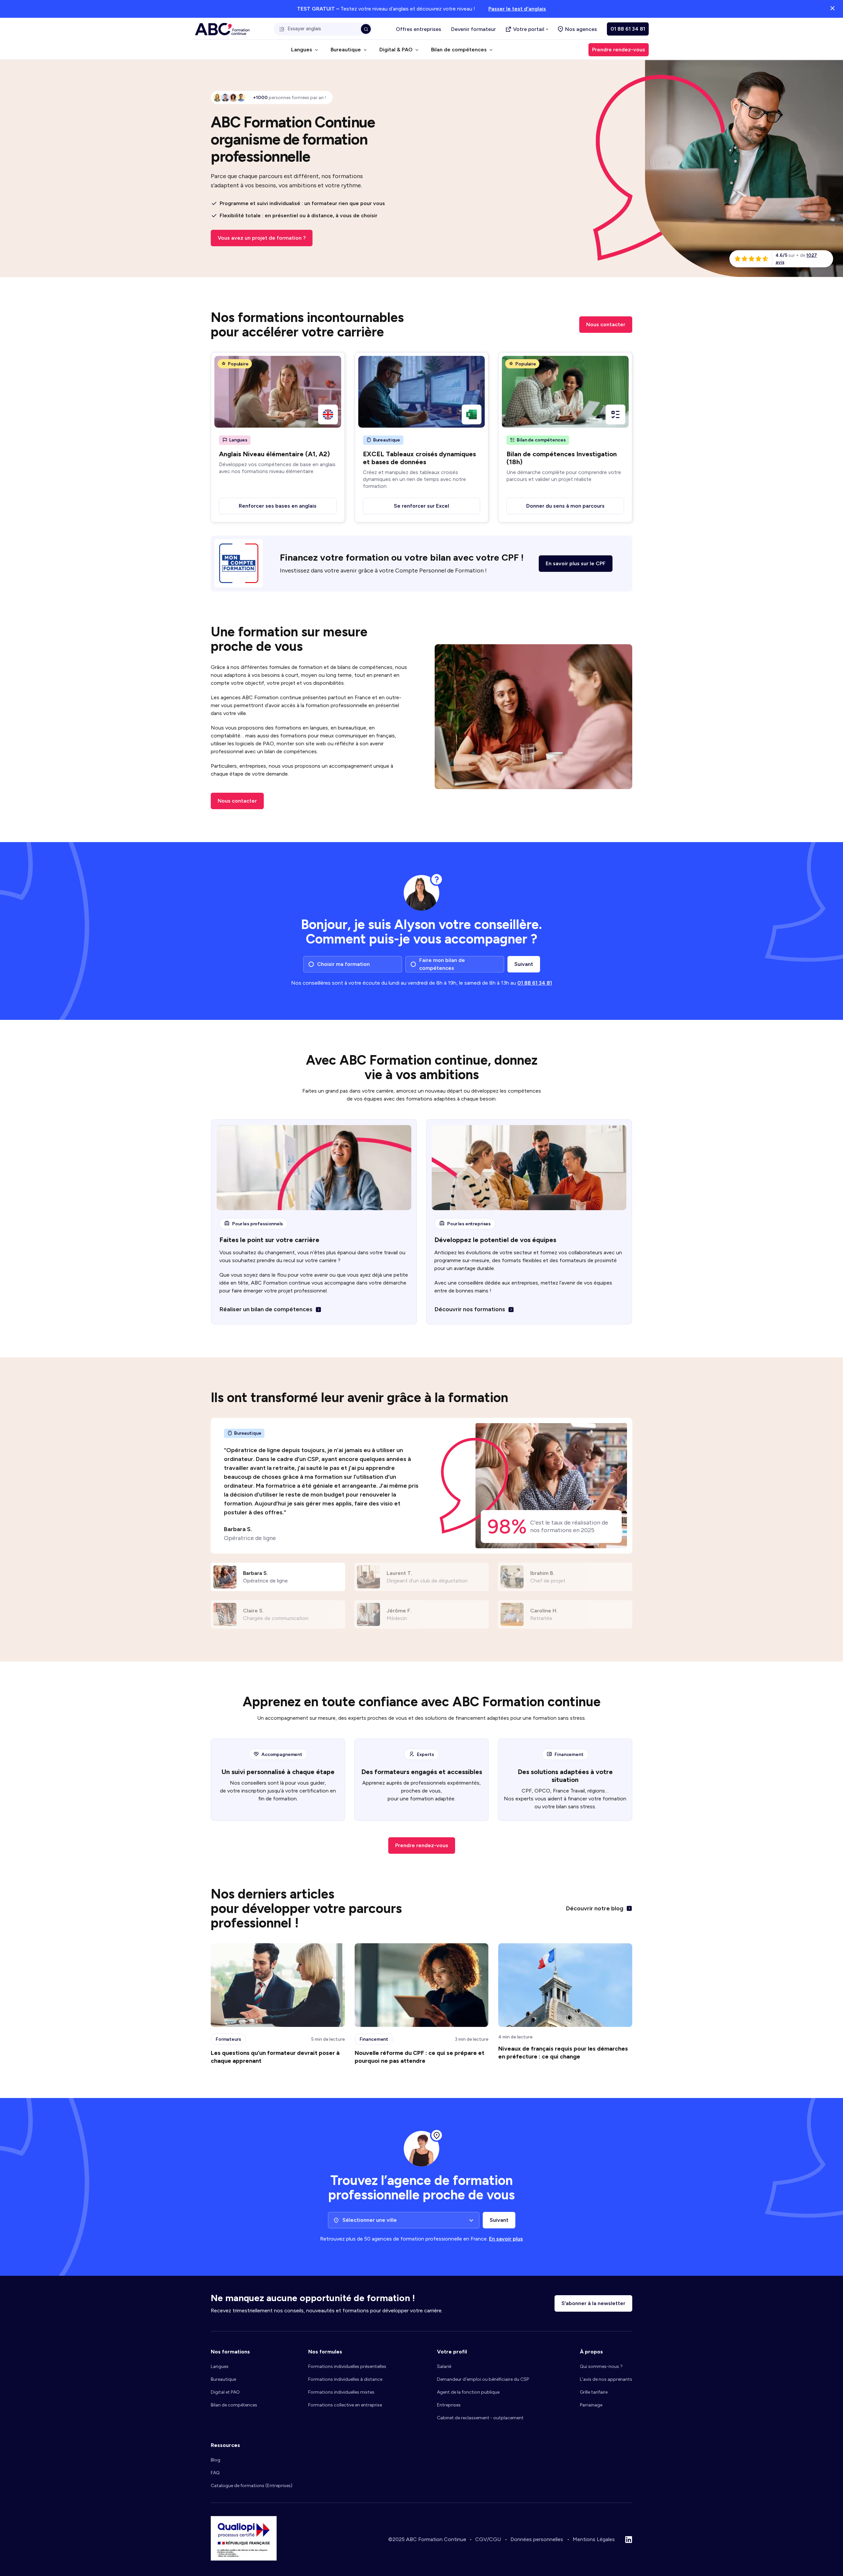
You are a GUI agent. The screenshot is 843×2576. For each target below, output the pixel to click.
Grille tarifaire (594, 2392)
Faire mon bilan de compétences (442, 964)
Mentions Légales (594, 2539)
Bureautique (223, 2379)
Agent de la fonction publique (468, 2392)
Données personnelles (537, 2539)
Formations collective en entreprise (345, 2405)
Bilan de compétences (234, 2405)
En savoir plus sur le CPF (576, 563)
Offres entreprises (419, 29)
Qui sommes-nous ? (601, 2366)
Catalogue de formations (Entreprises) (252, 2486)
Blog (216, 2460)
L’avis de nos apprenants (606, 2379)
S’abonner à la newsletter (593, 2303)
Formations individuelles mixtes (341, 2392)
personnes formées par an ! (289, 98)
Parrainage (591, 2405)
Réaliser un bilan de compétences (266, 1309)
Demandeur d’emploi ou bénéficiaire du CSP (483, 2379)
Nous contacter (606, 324)
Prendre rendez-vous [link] (619, 50)
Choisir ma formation (343, 964)
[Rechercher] (366, 29)
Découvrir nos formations (470, 1309)
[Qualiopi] (244, 2559)
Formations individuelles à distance (345, 2379)
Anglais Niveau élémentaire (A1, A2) (274, 454)
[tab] (278, 1577)
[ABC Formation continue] (222, 29)
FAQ (215, 2473)
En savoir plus (506, 2239)
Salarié (444, 2366)
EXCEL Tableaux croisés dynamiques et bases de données (419, 458)
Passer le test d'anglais (517, 9)
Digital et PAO (225, 2392)
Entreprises (449, 2405)
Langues (220, 2366)
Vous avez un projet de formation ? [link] (262, 238)
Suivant (524, 964)
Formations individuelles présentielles (347, 2366)
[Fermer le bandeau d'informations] (832, 9)
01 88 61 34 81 (628, 29)
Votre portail (529, 29)
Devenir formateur (474, 29)
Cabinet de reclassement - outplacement (480, 2418)
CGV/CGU (488, 2539)
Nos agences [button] (581, 29)
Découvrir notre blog (595, 1908)
